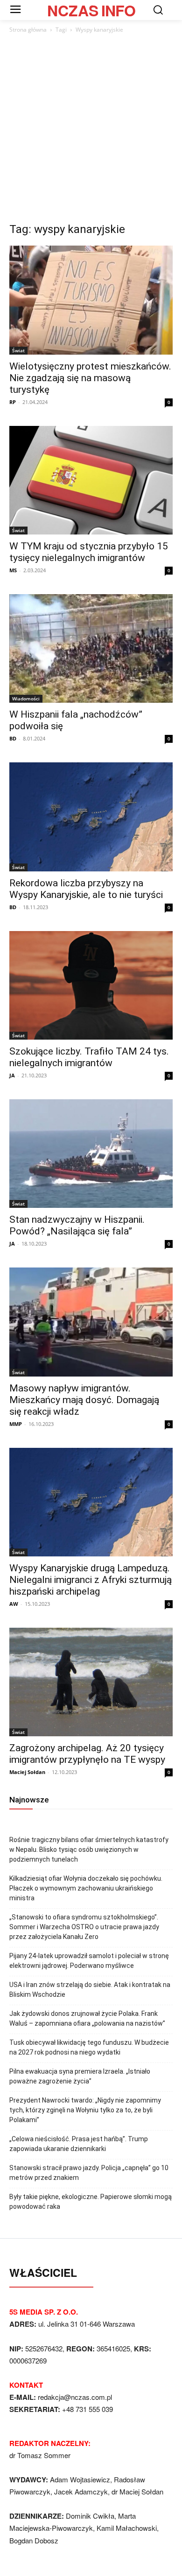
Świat (18, 350)
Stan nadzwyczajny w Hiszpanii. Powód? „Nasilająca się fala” (77, 1225)
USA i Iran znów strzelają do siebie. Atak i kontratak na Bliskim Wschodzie (90, 1990)
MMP (16, 1424)
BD (13, 738)
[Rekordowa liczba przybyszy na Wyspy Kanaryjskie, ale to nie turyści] (91, 817)
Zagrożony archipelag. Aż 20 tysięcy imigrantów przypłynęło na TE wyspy (87, 1754)
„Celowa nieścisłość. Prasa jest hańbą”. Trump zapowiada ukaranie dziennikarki (79, 2144)
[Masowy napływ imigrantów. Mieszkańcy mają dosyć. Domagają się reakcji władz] (91, 1322)
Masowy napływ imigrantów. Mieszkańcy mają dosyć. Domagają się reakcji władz (84, 1400)
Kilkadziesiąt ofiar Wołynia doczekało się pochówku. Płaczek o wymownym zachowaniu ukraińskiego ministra (86, 1888)
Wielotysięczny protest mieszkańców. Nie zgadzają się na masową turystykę (90, 378)
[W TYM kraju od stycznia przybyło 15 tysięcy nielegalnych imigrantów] (91, 480)
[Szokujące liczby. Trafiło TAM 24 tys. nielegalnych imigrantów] (91, 985)
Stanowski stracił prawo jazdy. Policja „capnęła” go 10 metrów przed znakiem (89, 2173)
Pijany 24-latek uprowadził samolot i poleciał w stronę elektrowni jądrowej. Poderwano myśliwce (89, 1961)
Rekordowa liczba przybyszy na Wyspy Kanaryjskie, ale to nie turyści (86, 889)
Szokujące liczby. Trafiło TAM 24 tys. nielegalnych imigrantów (89, 1057)
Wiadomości (26, 699)
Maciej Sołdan (27, 1772)
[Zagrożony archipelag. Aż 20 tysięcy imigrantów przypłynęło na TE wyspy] (91, 1682)
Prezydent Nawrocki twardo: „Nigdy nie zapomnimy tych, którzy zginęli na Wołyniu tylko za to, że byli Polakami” (85, 2110)
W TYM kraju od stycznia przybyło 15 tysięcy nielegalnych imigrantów (89, 552)
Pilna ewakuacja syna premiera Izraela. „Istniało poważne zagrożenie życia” (80, 2076)
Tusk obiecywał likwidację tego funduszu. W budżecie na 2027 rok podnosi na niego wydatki (89, 2047)
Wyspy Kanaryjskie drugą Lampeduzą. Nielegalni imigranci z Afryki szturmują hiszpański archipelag (91, 1580)
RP (13, 402)
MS (13, 570)
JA (12, 1075)
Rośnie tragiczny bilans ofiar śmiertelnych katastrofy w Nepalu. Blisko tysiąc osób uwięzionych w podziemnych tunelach (89, 1850)
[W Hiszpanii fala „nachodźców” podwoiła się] (91, 648)
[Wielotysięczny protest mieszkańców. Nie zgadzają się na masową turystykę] (91, 300)
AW (14, 1604)
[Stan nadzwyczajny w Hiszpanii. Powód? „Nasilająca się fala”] (91, 1154)
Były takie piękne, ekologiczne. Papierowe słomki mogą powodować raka (91, 2202)
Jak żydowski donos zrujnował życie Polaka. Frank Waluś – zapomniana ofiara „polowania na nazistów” (87, 2018)
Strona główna (28, 30)
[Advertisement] (91, 130)
